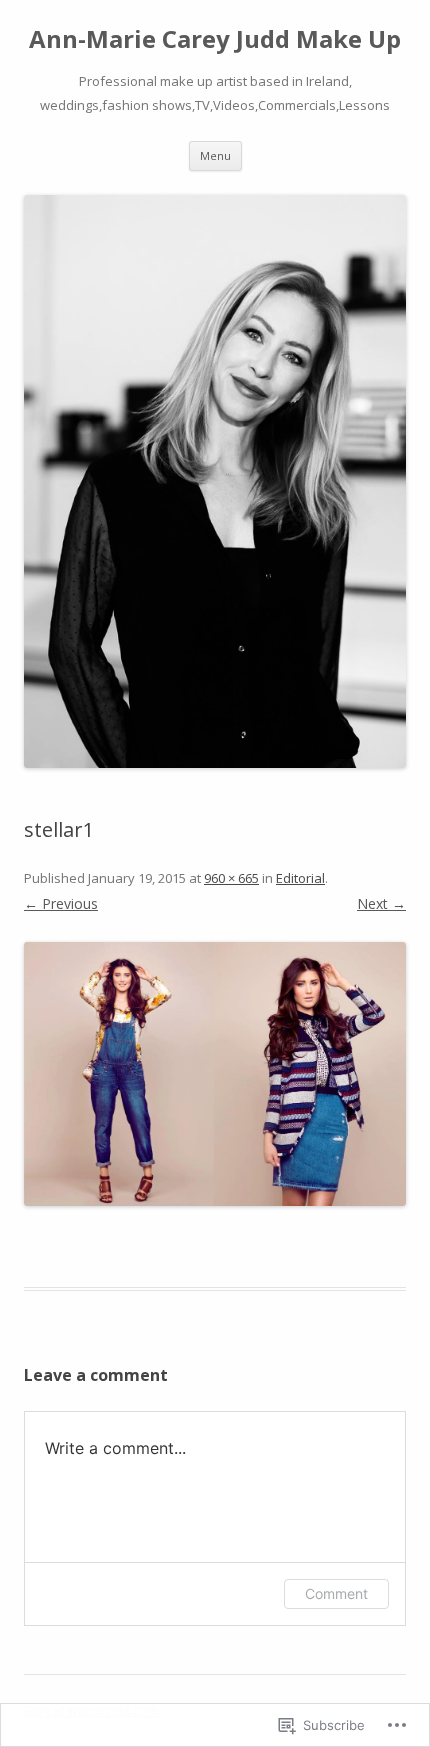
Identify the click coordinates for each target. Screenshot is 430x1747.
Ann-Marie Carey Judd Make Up (215, 39)
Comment (336, 1593)
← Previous (61, 903)
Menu (215, 155)
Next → (381, 903)
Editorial (300, 878)
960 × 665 (231, 878)
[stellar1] (215, 1074)
